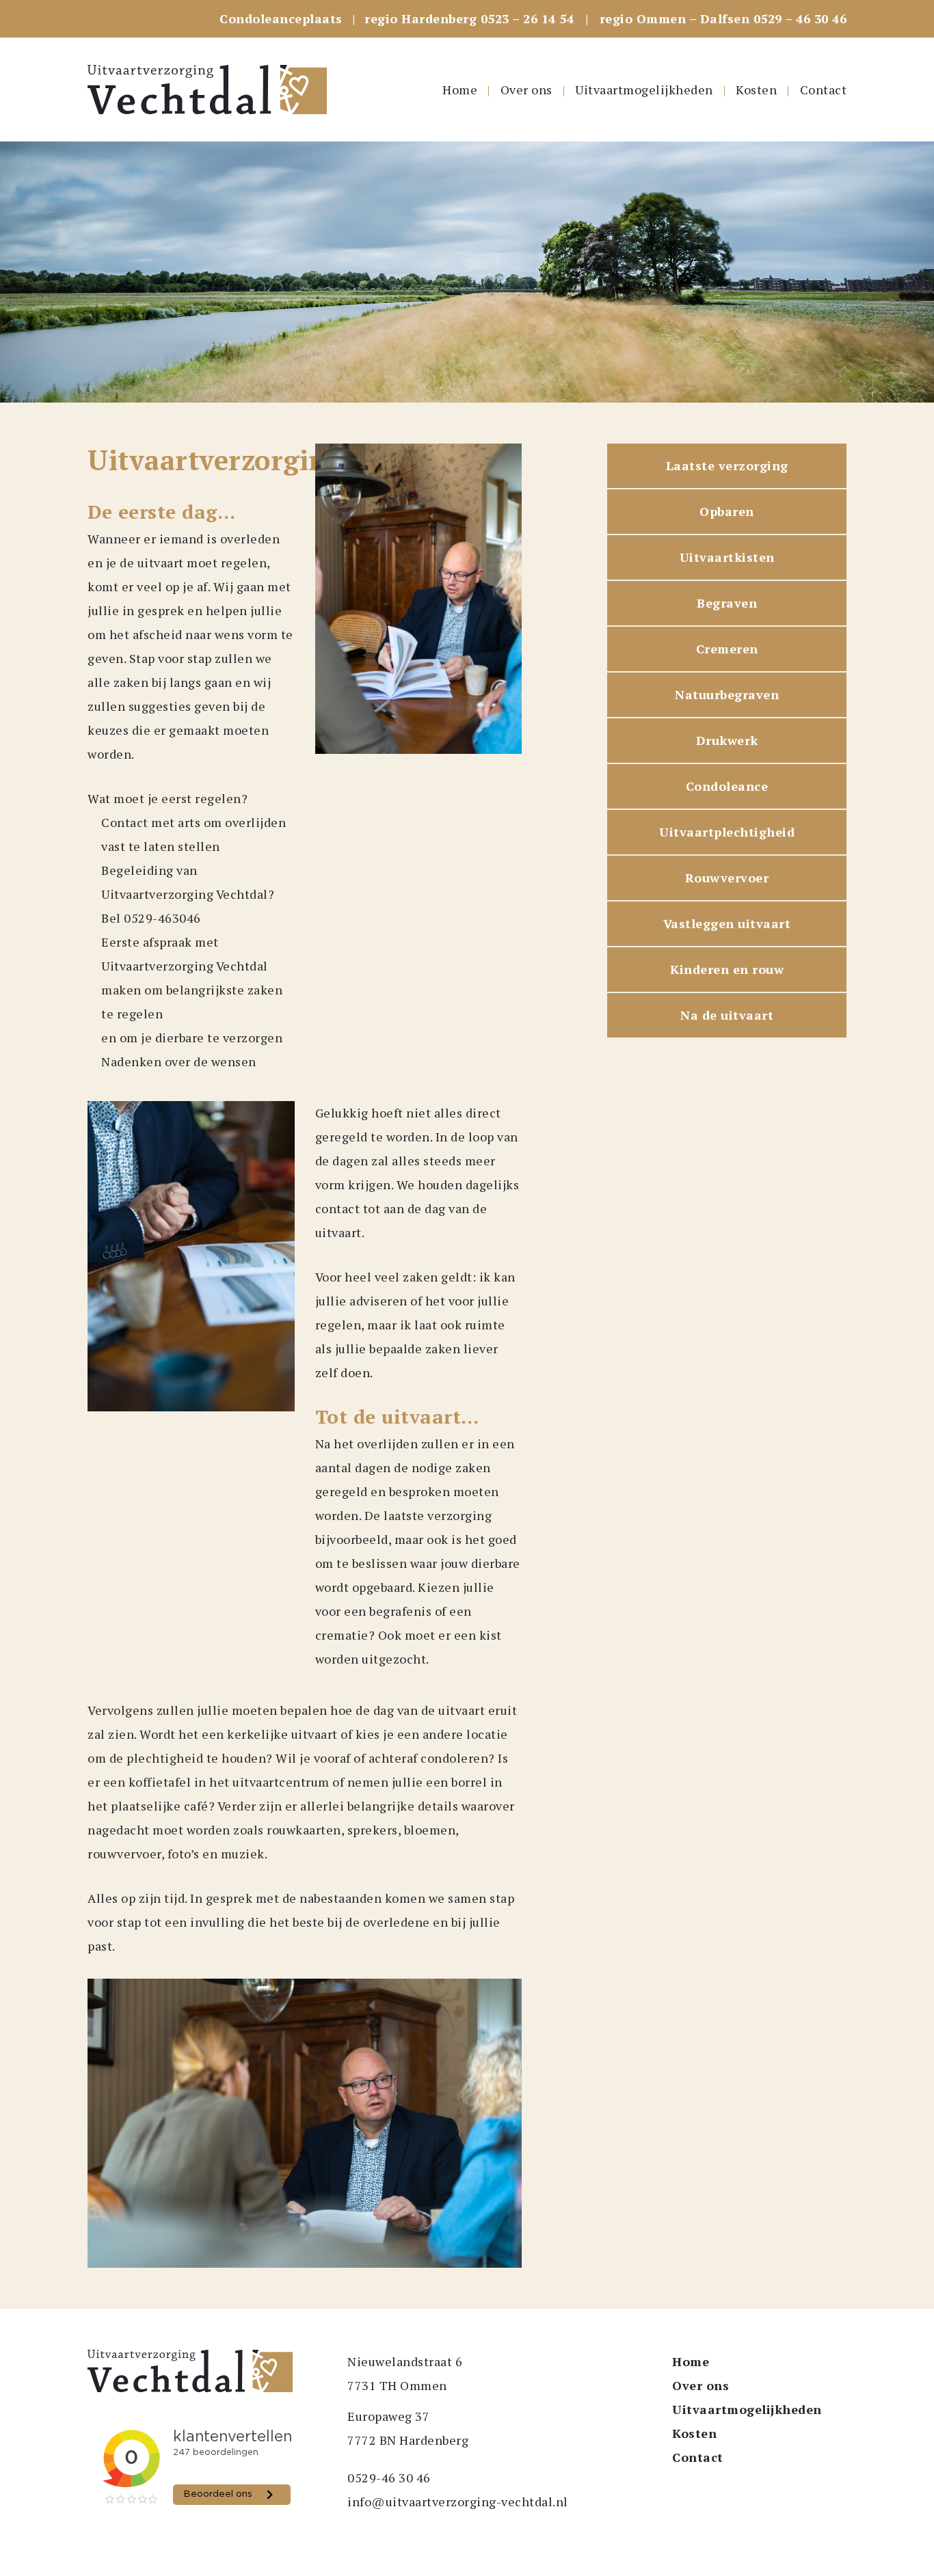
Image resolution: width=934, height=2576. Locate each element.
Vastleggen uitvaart (727, 923)
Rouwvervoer (727, 878)
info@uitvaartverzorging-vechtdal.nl (458, 2502)
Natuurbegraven (727, 694)
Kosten (756, 90)
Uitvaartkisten (727, 557)
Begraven (727, 603)
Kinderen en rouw (727, 969)
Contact (824, 90)
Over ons (526, 90)
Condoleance (727, 786)
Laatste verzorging (727, 465)
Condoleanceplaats (281, 18)
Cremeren (727, 649)
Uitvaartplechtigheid (727, 832)
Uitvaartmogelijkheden (644, 90)
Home (460, 90)
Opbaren (727, 511)
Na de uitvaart (727, 1015)
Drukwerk (727, 740)
